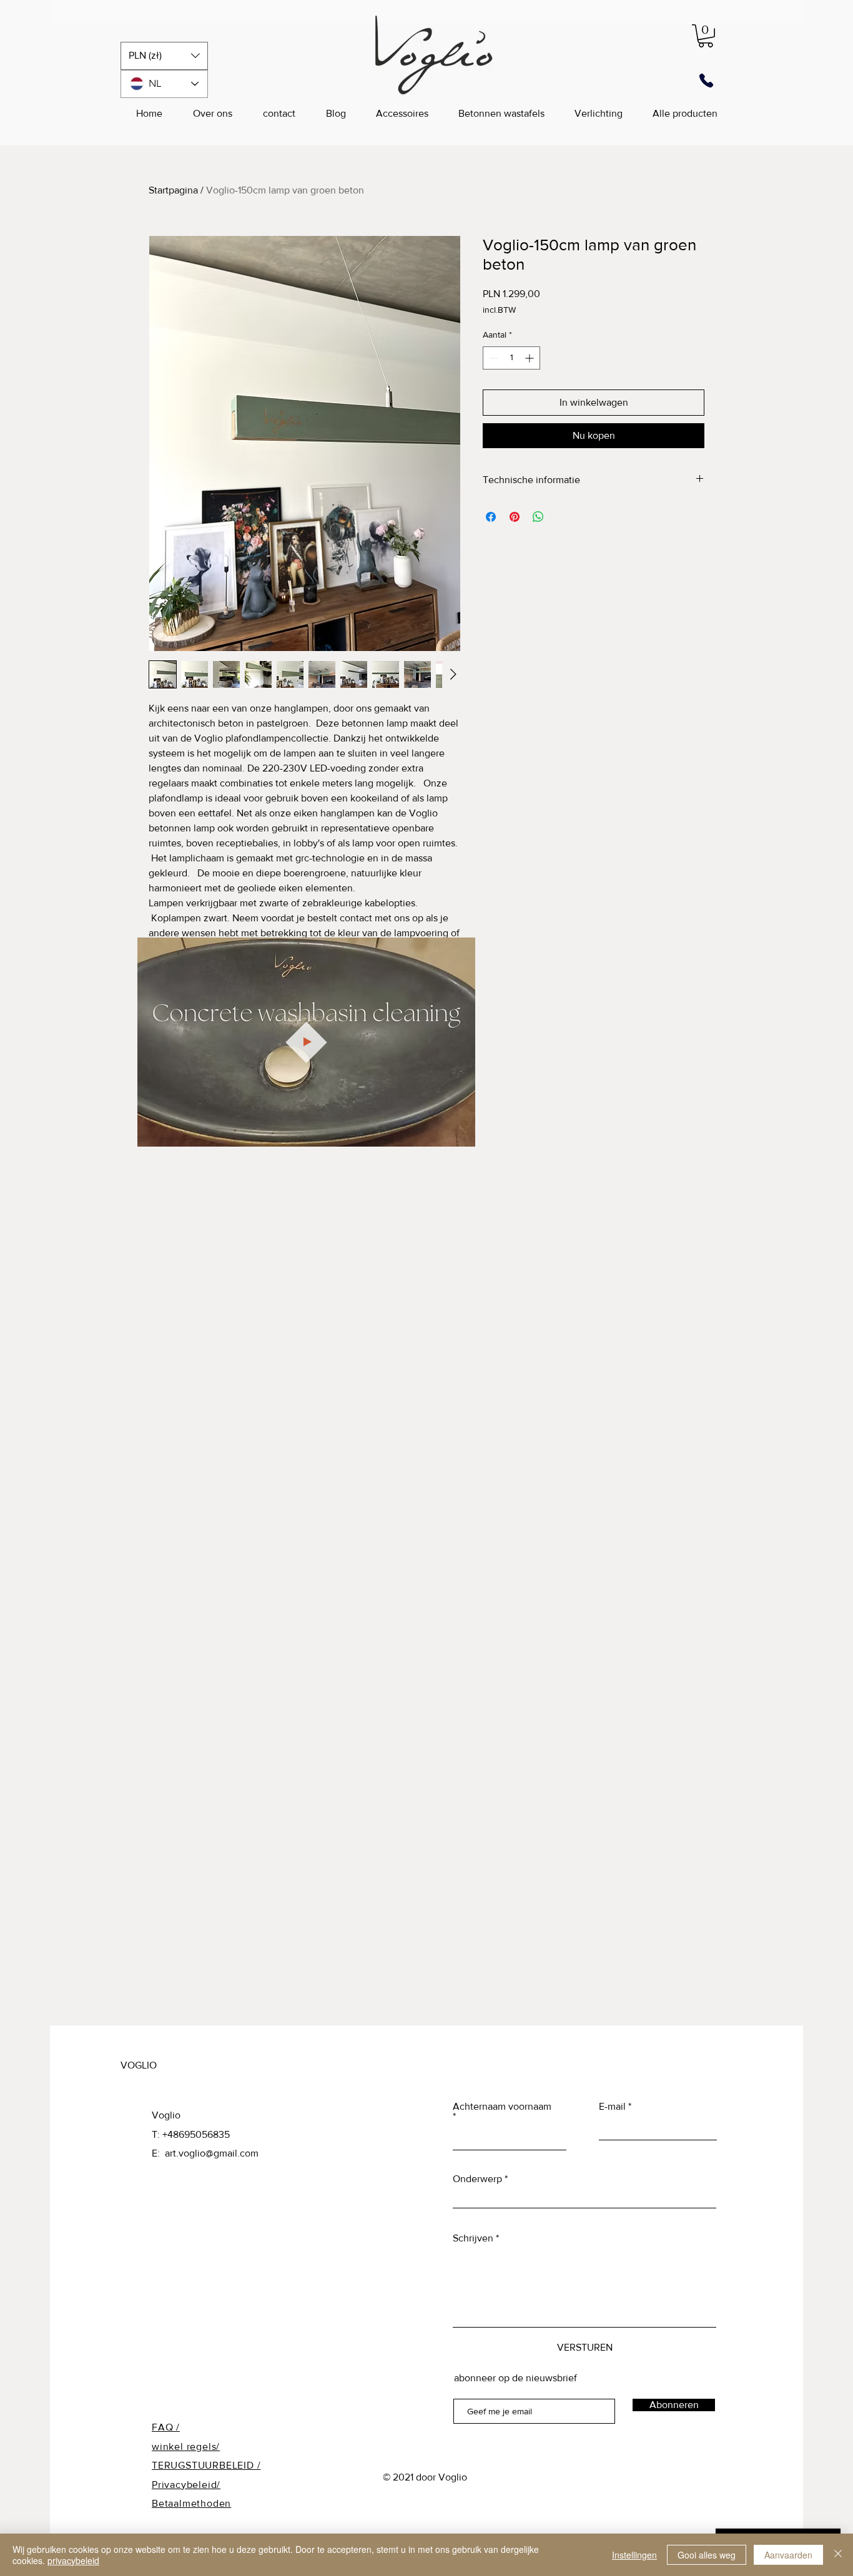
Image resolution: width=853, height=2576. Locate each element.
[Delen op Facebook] (491, 517)
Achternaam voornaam (502, 2107)
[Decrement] (492, 358)
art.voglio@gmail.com (212, 2153)
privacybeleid (73, 2560)
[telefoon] (706, 81)
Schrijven (473, 2238)
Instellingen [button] (634, 2555)
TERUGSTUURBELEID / (206, 2465)
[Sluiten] (838, 2555)
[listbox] (164, 56)
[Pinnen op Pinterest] (515, 517)
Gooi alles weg (707, 2555)
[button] (164, 56)
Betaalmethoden (191, 2503)
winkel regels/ (186, 2446)
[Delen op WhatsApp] (538, 517)
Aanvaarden (788, 2555)
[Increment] (530, 358)
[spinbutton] (511, 358)
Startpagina (173, 190)
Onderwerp (477, 2179)
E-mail (612, 2107)
